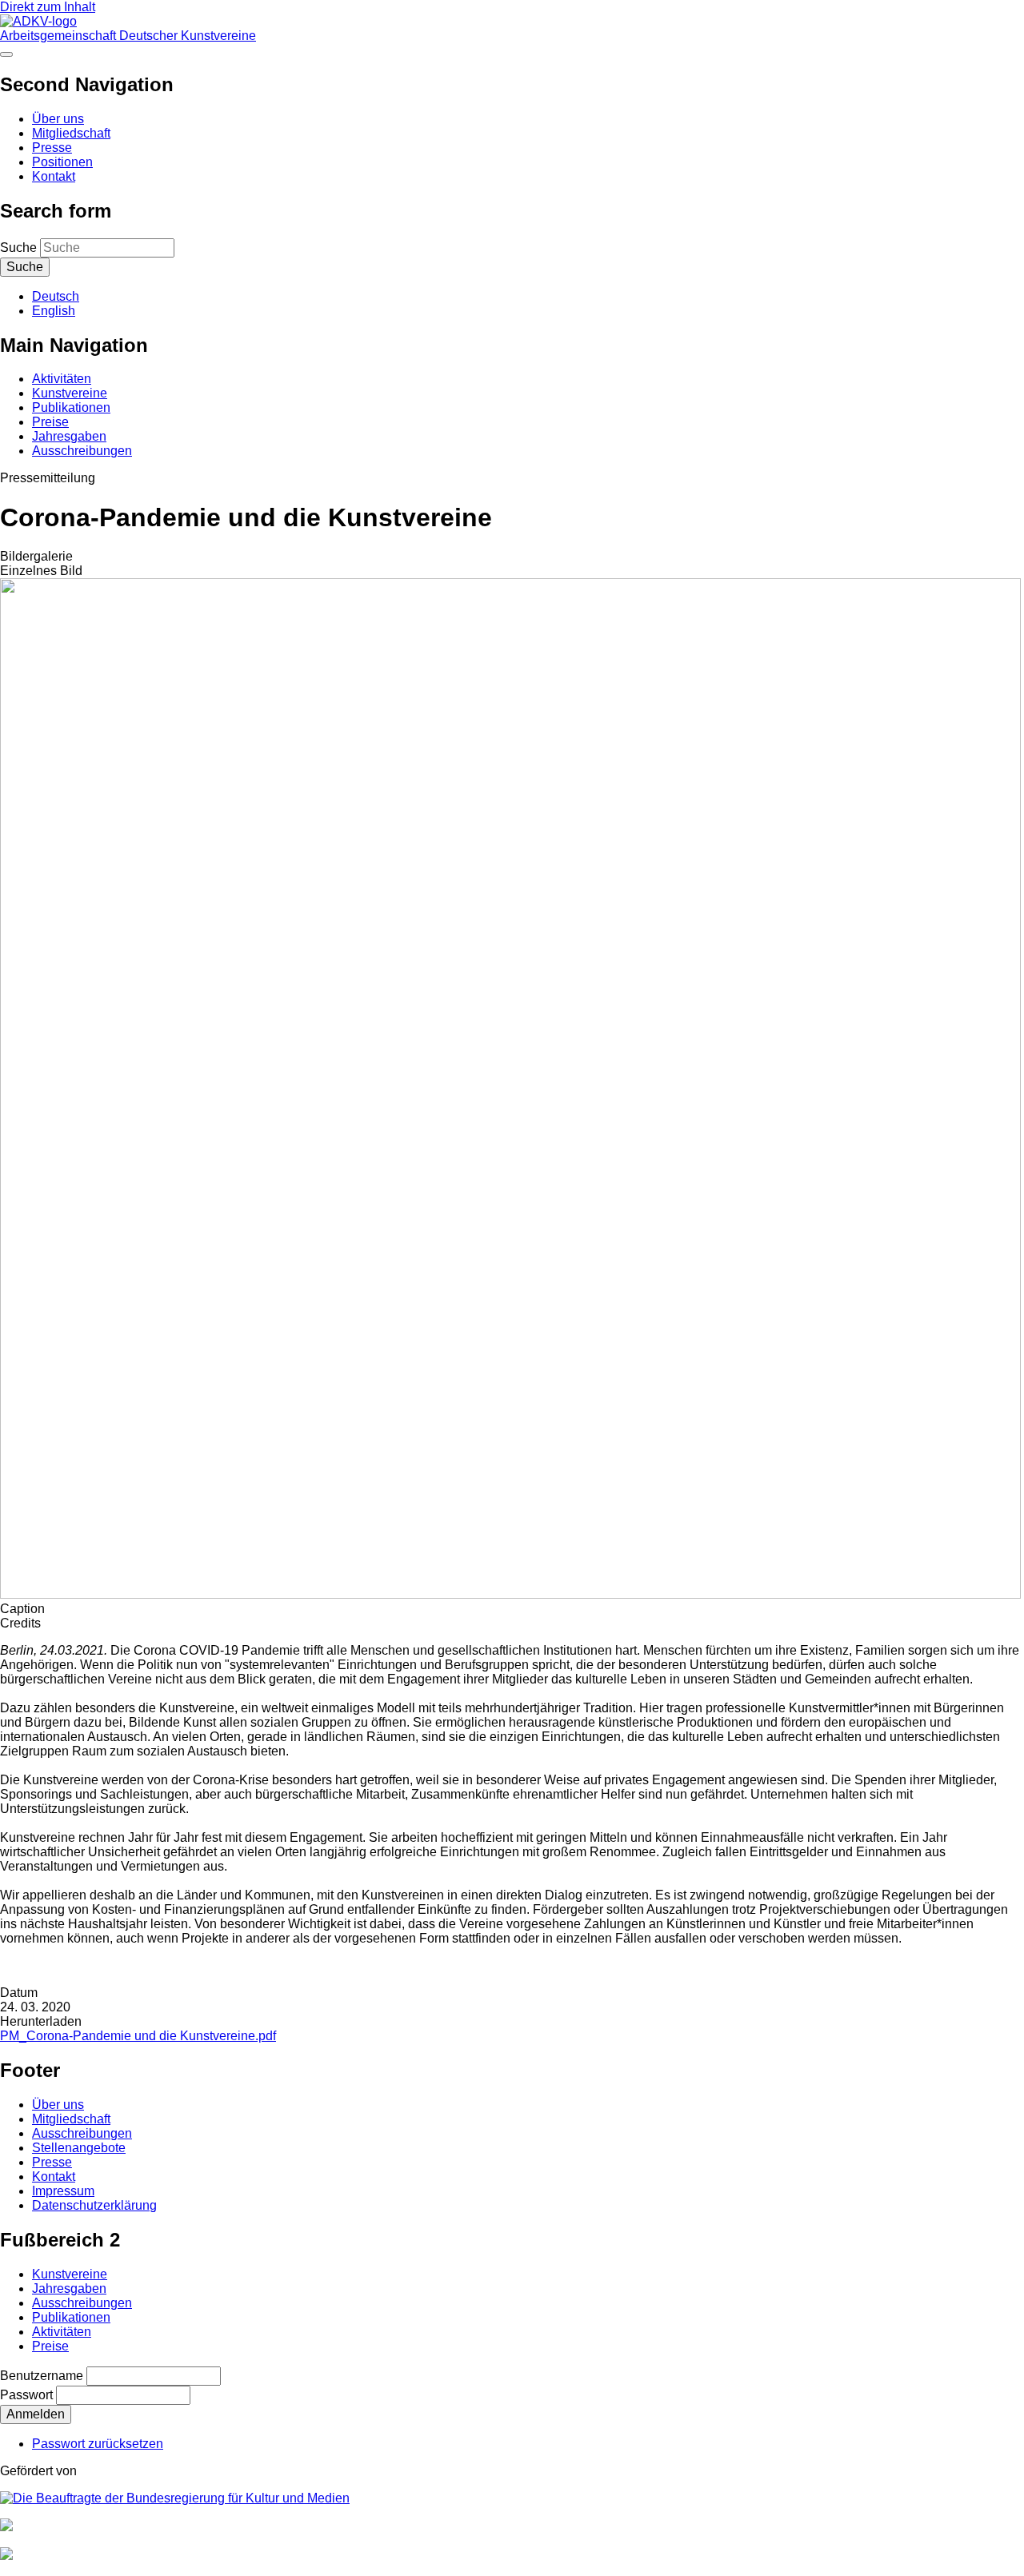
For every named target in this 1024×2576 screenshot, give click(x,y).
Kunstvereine (70, 393)
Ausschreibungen (82, 451)
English (54, 311)
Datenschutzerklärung (94, 2205)
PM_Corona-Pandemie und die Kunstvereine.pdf (138, 2036)
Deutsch (56, 296)
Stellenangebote (79, 2148)
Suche (18, 248)
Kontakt (54, 176)
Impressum (63, 2191)
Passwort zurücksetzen (98, 2444)
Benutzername (42, 2376)
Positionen (62, 162)
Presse (52, 148)
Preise (50, 422)
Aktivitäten (62, 379)
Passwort (26, 2395)
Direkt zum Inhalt (48, 7)
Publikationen (71, 407)
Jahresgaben (69, 436)
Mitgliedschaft (71, 133)
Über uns (58, 119)
